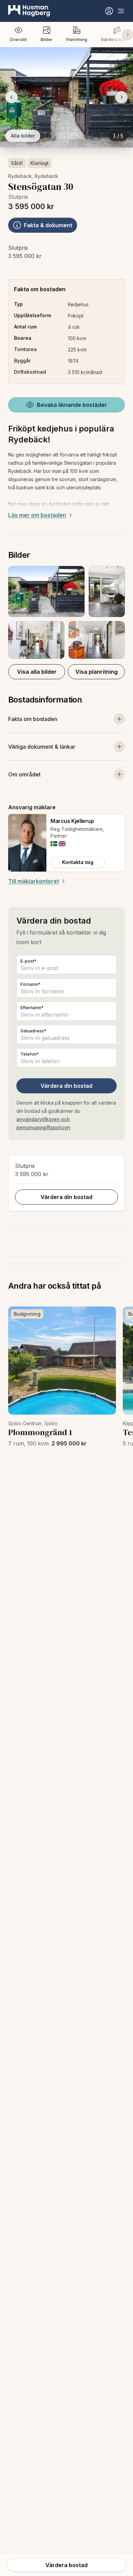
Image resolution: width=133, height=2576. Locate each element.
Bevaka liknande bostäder (72, 405)
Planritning (77, 40)
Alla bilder (23, 136)
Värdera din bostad (66, 1086)
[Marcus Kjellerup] (27, 843)
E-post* (28, 961)
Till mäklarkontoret (34, 881)
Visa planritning (97, 672)
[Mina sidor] (109, 11)
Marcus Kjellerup (72, 821)
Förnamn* (31, 984)
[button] (66, 612)
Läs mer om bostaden (37, 515)
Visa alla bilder (37, 672)
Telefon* (30, 1054)
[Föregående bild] (12, 97)
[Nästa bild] (121, 97)
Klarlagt (40, 163)
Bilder (47, 40)
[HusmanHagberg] (29, 11)
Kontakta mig (78, 862)
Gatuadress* (33, 1031)
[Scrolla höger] (128, 35)
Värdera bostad (66, 2565)
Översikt (18, 40)
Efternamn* (32, 1008)
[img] (54, 844)
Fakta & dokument (48, 225)
